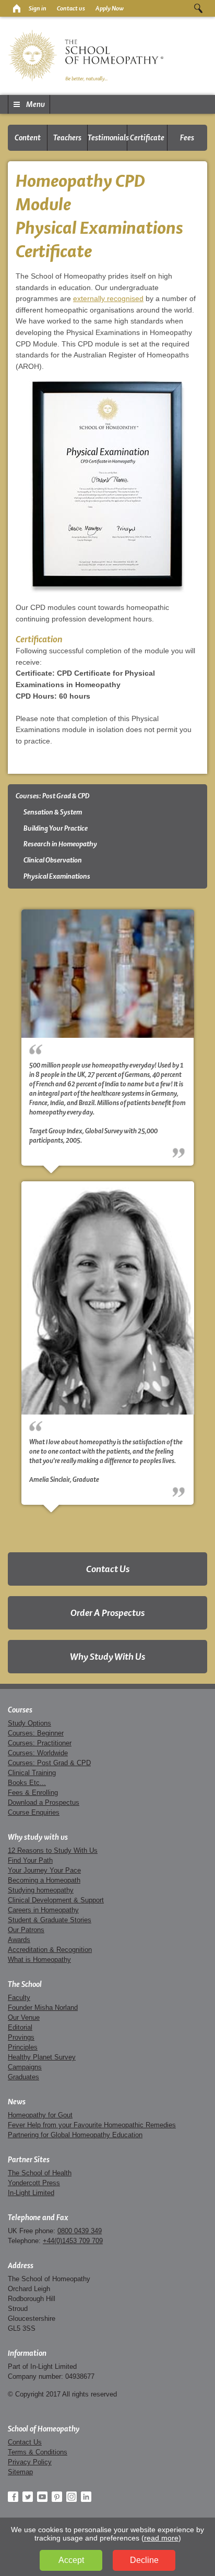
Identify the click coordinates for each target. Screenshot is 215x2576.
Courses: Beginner (36, 1733)
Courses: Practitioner (40, 1743)
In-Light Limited (31, 2193)
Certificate (147, 138)
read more (161, 2538)
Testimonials (107, 138)
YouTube (42, 2497)
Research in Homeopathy (60, 844)
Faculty (19, 1998)
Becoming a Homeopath (44, 1880)
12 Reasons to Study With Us (53, 1850)
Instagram (71, 2497)
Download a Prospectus (44, 1802)
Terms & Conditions (38, 2452)
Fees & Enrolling (33, 1793)
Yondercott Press (34, 2183)
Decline (144, 2560)
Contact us (71, 8)
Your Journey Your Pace (44, 1870)
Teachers (67, 138)
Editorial (20, 2027)
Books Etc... (27, 1783)
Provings (21, 2037)
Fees (187, 138)
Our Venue (24, 2017)
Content (28, 138)
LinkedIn (86, 2497)
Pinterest (57, 2497)
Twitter (28, 2497)
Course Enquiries (34, 1812)
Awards (19, 1940)
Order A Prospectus (107, 1613)
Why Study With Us (107, 1656)
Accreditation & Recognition (50, 1950)
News (17, 2102)
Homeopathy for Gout (40, 2115)
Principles (23, 2047)
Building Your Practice (56, 828)
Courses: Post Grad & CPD (53, 796)
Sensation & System (53, 812)
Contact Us (108, 1569)
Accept (71, 2560)
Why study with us (38, 1837)
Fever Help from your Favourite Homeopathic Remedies (92, 2125)
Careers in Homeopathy (43, 1910)
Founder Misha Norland (43, 2008)
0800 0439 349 (80, 2231)
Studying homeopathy (41, 1890)
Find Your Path (30, 1860)
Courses (20, 1710)
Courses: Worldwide (38, 1753)
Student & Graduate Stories (50, 1920)
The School (25, 1984)
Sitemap (20, 2472)
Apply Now (110, 8)
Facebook (13, 2497)
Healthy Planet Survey (42, 2057)
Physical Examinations (57, 876)
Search (198, 8)
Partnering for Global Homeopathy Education (75, 2135)
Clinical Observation (53, 860)
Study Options (29, 1723)
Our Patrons (26, 1930)
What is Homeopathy (39, 1960)
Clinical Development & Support (56, 1900)
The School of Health (40, 2173)
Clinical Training (32, 1773)
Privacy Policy (30, 2462)
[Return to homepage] (16, 8)
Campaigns (25, 2067)
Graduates (23, 2077)
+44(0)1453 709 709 (73, 2241)
